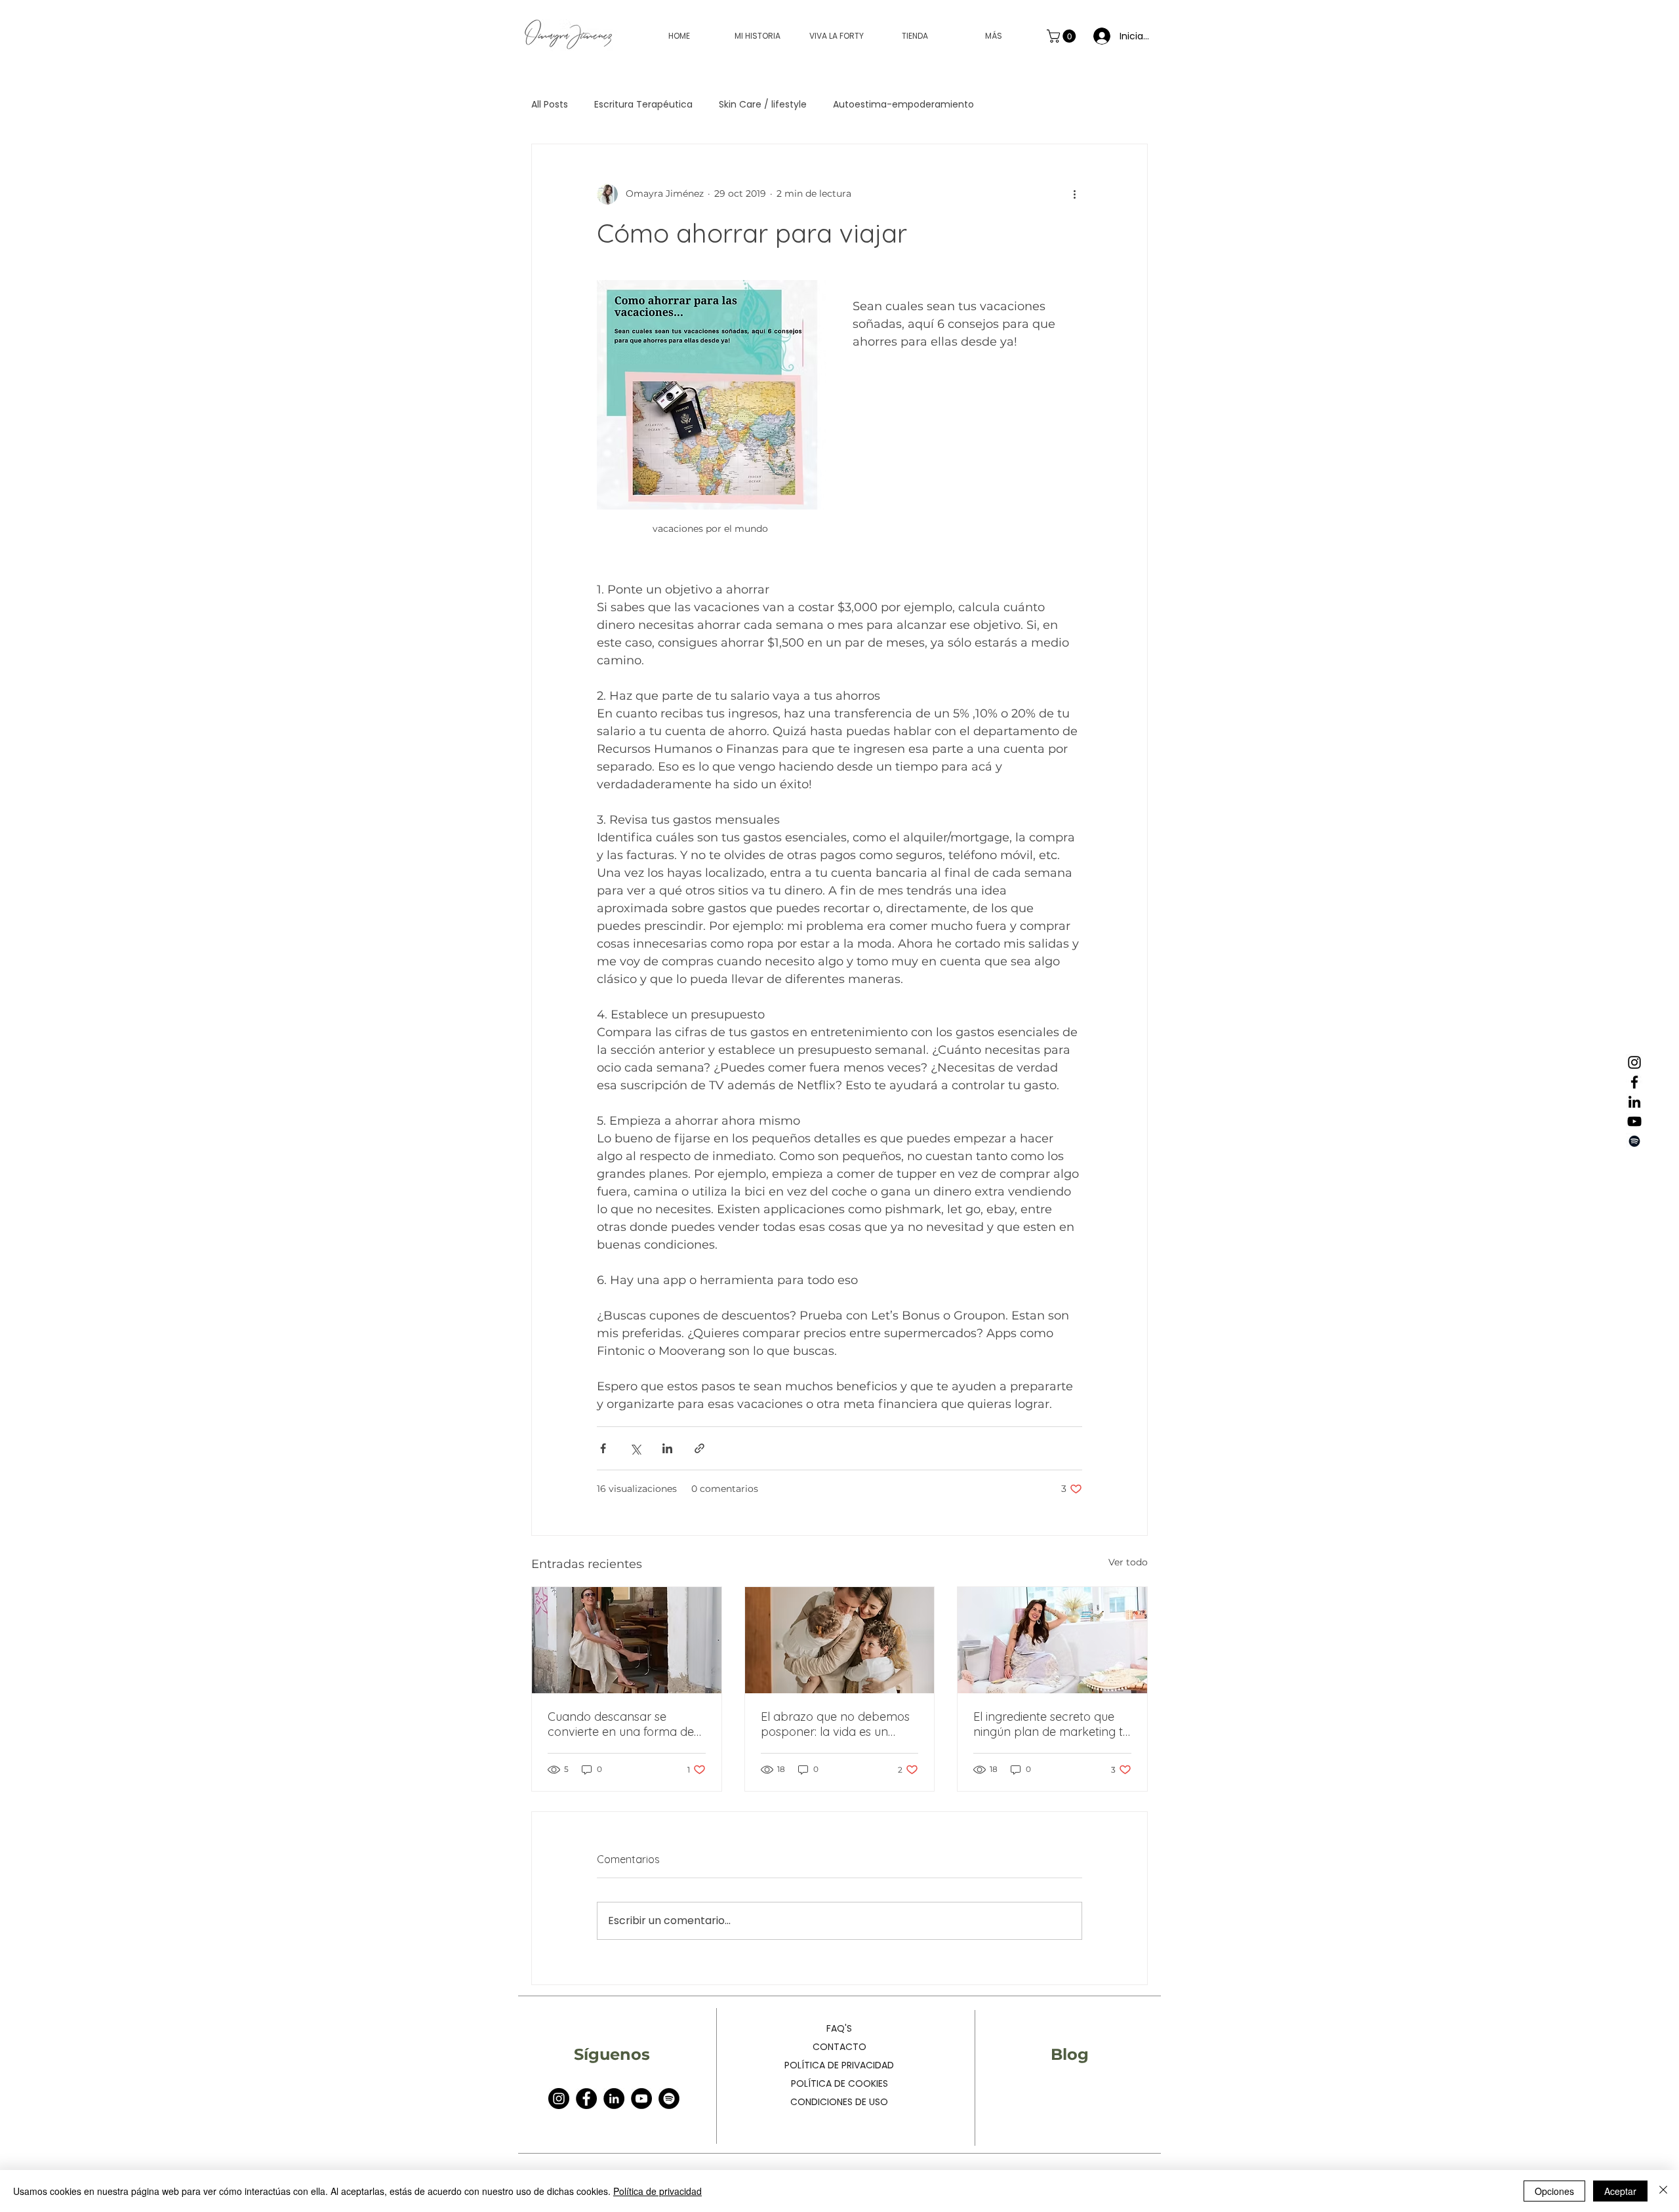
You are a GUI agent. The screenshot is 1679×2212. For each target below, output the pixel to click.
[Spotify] (1634, 1141)
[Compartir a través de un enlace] (699, 1448)
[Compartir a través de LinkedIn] (667, 1448)
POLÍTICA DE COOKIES (839, 2083)
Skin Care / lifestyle (763, 104)
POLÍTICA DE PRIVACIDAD (839, 2065)
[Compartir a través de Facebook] (603, 1448)
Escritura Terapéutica (643, 104)
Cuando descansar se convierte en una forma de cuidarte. (621, 1724)
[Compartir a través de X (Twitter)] (635, 1448)
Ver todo (1128, 1562)
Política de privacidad (657, 2191)
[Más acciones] (1074, 194)
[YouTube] (1634, 1121)
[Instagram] (1634, 1062)
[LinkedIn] (1634, 1102)
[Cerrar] (1663, 2191)
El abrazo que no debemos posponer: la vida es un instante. (835, 1724)
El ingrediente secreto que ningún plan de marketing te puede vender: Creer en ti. (1051, 1724)
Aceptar (1620, 2191)
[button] (1063, 36)
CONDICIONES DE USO (839, 2102)
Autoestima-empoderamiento (903, 104)
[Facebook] (1634, 1082)
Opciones (1554, 2191)
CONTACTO (839, 2047)
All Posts (550, 104)
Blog (1070, 2054)
